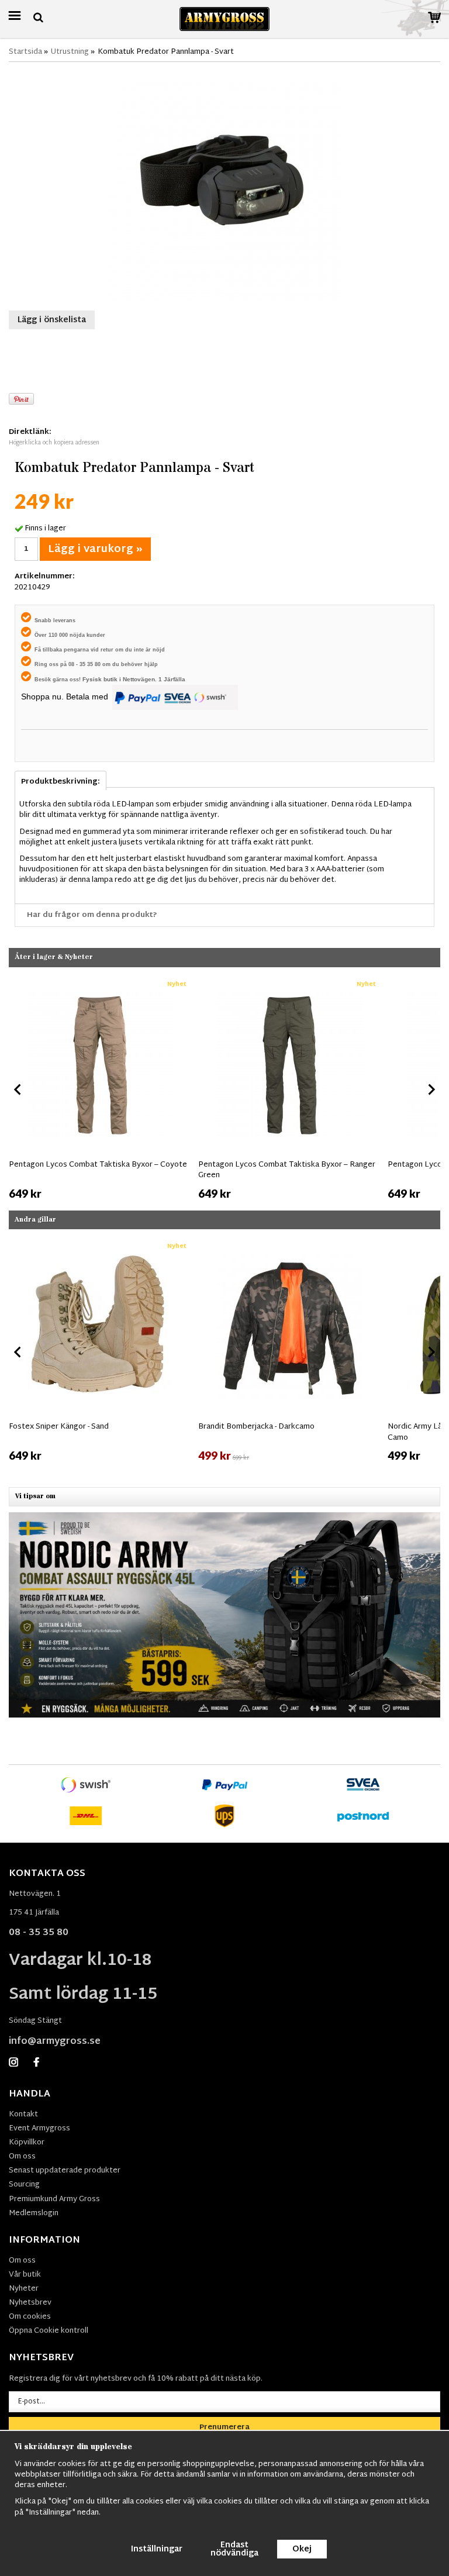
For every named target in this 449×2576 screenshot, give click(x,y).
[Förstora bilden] (224, 185)
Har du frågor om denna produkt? (92, 915)
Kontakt (23, 2115)
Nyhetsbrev (30, 2303)
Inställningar (157, 2549)
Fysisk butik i (103, 679)
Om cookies (30, 2317)
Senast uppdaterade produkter (65, 2171)
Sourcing (24, 2185)
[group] (101, 1087)
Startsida (25, 52)
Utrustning (70, 52)
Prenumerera (224, 2427)
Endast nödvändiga (234, 2549)
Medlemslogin (34, 2213)
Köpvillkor (27, 2143)
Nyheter (24, 2289)
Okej (302, 2549)
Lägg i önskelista (52, 320)
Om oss (22, 2157)
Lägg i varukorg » (95, 549)
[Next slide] (431, 1089)
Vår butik (25, 2275)
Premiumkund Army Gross (54, 2199)
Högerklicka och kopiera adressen (54, 443)
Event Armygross (39, 2129)
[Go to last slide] (18, 1089)
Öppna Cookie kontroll (49, 2331)
